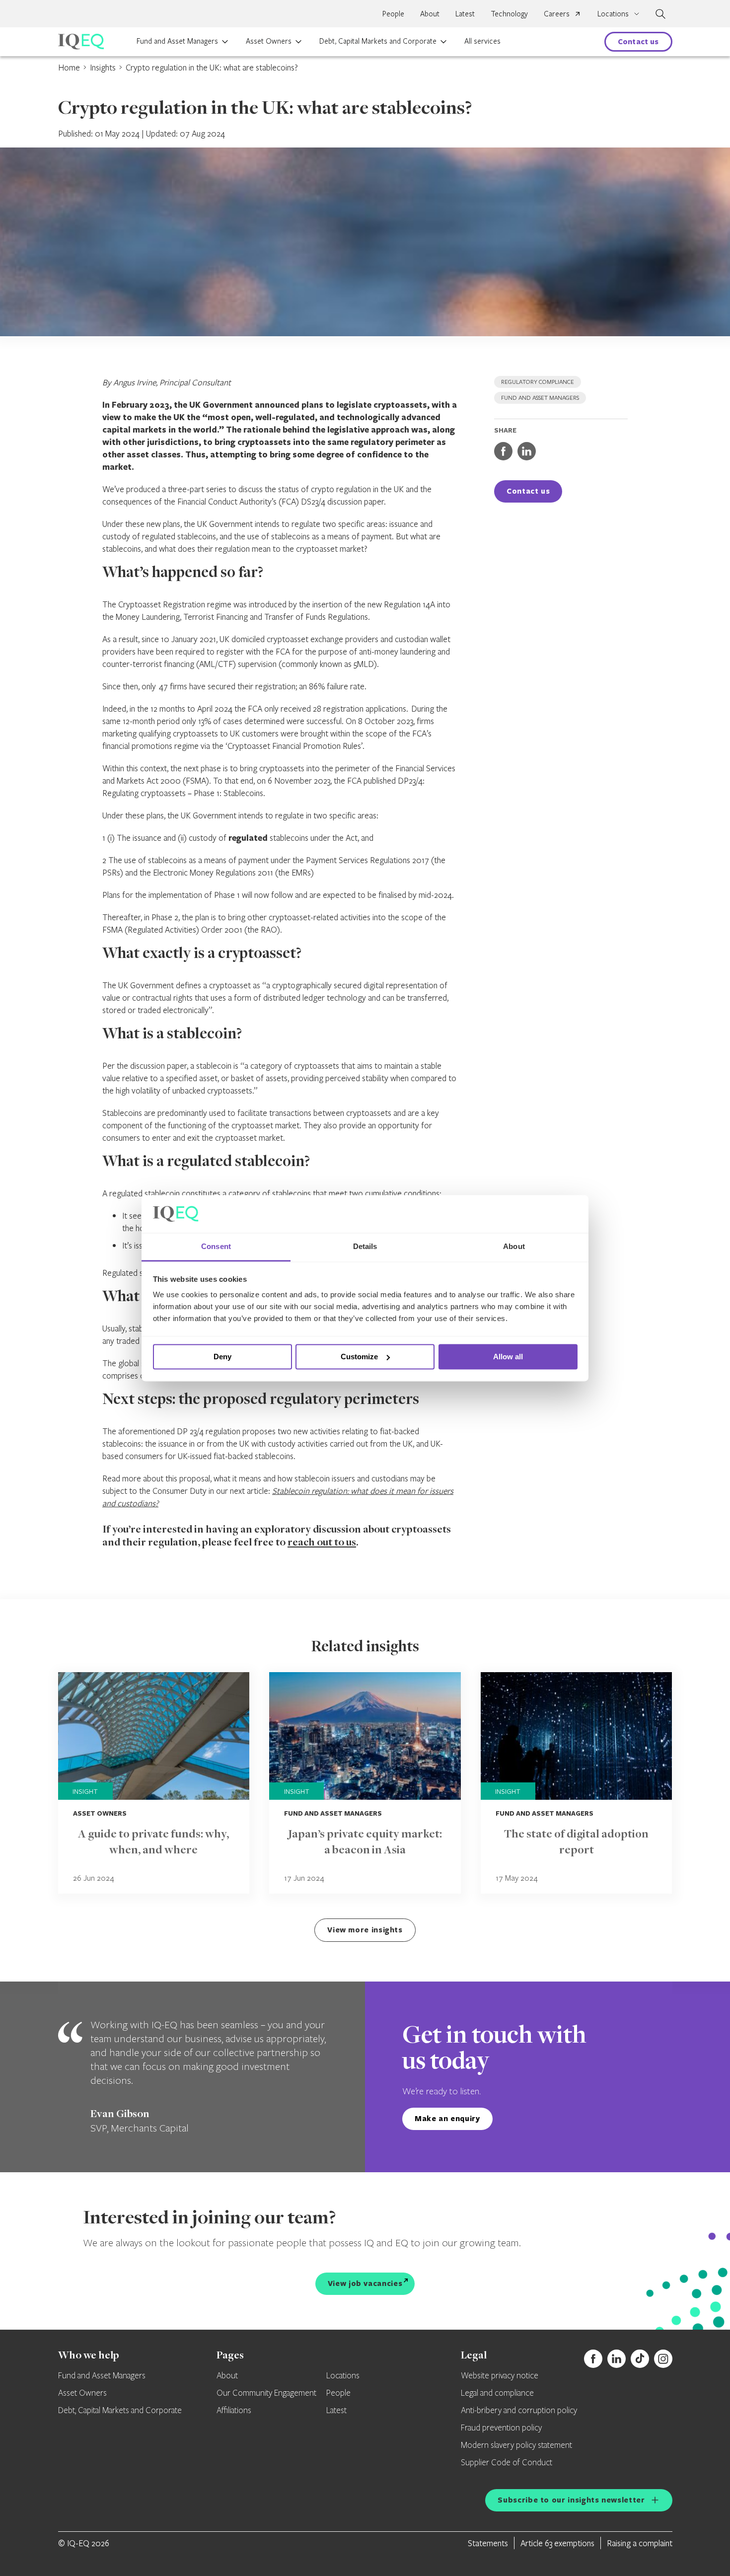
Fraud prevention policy (501, 2428)
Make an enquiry (447, 2118)
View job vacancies (365, 2283)
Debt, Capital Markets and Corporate (378, 41)
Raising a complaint (640, 2543)
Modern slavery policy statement (516, 2445)
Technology (509, 13)
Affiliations (234, 2411)
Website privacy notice (500, 2376)
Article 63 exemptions (557, 2543)
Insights (103, 67)
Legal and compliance (497, 2393)
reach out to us (322, 1543)
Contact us (638, 41)
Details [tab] (365, 1247)
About (430, 13)
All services (482, 41)
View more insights (365, 1930)
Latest (465, 13)
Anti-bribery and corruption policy (519, 2411)
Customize (359, 1357)
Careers (557, 13)
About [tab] (514, 1247)
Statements (488, 2543)
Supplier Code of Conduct (507, 2463)
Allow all (508, 1357)
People (393, 13)
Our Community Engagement (266, 2393)
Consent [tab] (216, 1247)
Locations (343, 2376)
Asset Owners (269, 41)
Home (69, 67)
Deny (222, 1357)
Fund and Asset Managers (177, 41)
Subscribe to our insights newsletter (571, 2500)
